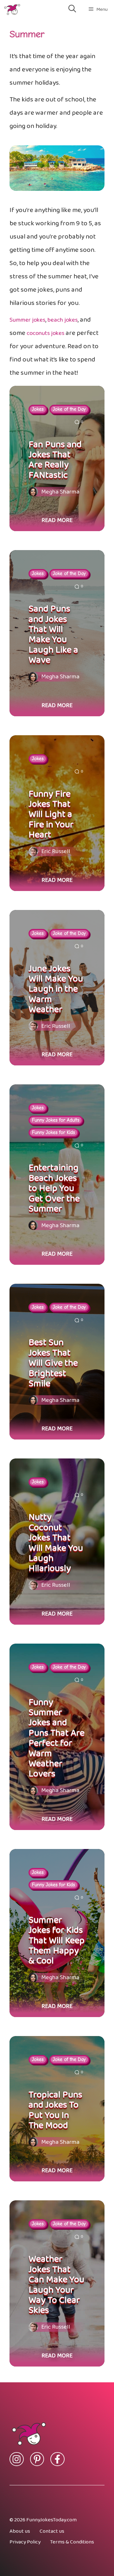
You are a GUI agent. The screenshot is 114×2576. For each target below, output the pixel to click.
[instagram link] (17, 2459)
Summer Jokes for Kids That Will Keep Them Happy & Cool (57, 1941)
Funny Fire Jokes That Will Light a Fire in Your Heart (51, 815)
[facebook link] (57, 2459)
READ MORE (57, 520)
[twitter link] (37, 2459)
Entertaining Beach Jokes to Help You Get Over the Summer (54, 1188)
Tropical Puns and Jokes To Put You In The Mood (55, 2110)
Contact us (52, 2531)
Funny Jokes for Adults (56, 1120)
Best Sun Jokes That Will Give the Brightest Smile (53, 1363)
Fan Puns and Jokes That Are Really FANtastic (55, 460)
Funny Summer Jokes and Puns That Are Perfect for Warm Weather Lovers (57, 1738)
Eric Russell (56, 852)
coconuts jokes (45, 333)
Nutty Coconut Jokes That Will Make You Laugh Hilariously (56, 1543)
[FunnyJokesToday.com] (12, 9)
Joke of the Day (69, 409)
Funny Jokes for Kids (54, 1132)
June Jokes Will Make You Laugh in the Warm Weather (56, 989)
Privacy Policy (25, 2542)
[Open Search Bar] (72, 9)
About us (20, 2531)
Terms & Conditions (72, 2542)
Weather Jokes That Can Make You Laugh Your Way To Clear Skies (56, 2285)
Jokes (38, 409)
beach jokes (63, 320)
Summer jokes (27, 320)
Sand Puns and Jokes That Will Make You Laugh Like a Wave (53, 634)
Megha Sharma (60, 492)
